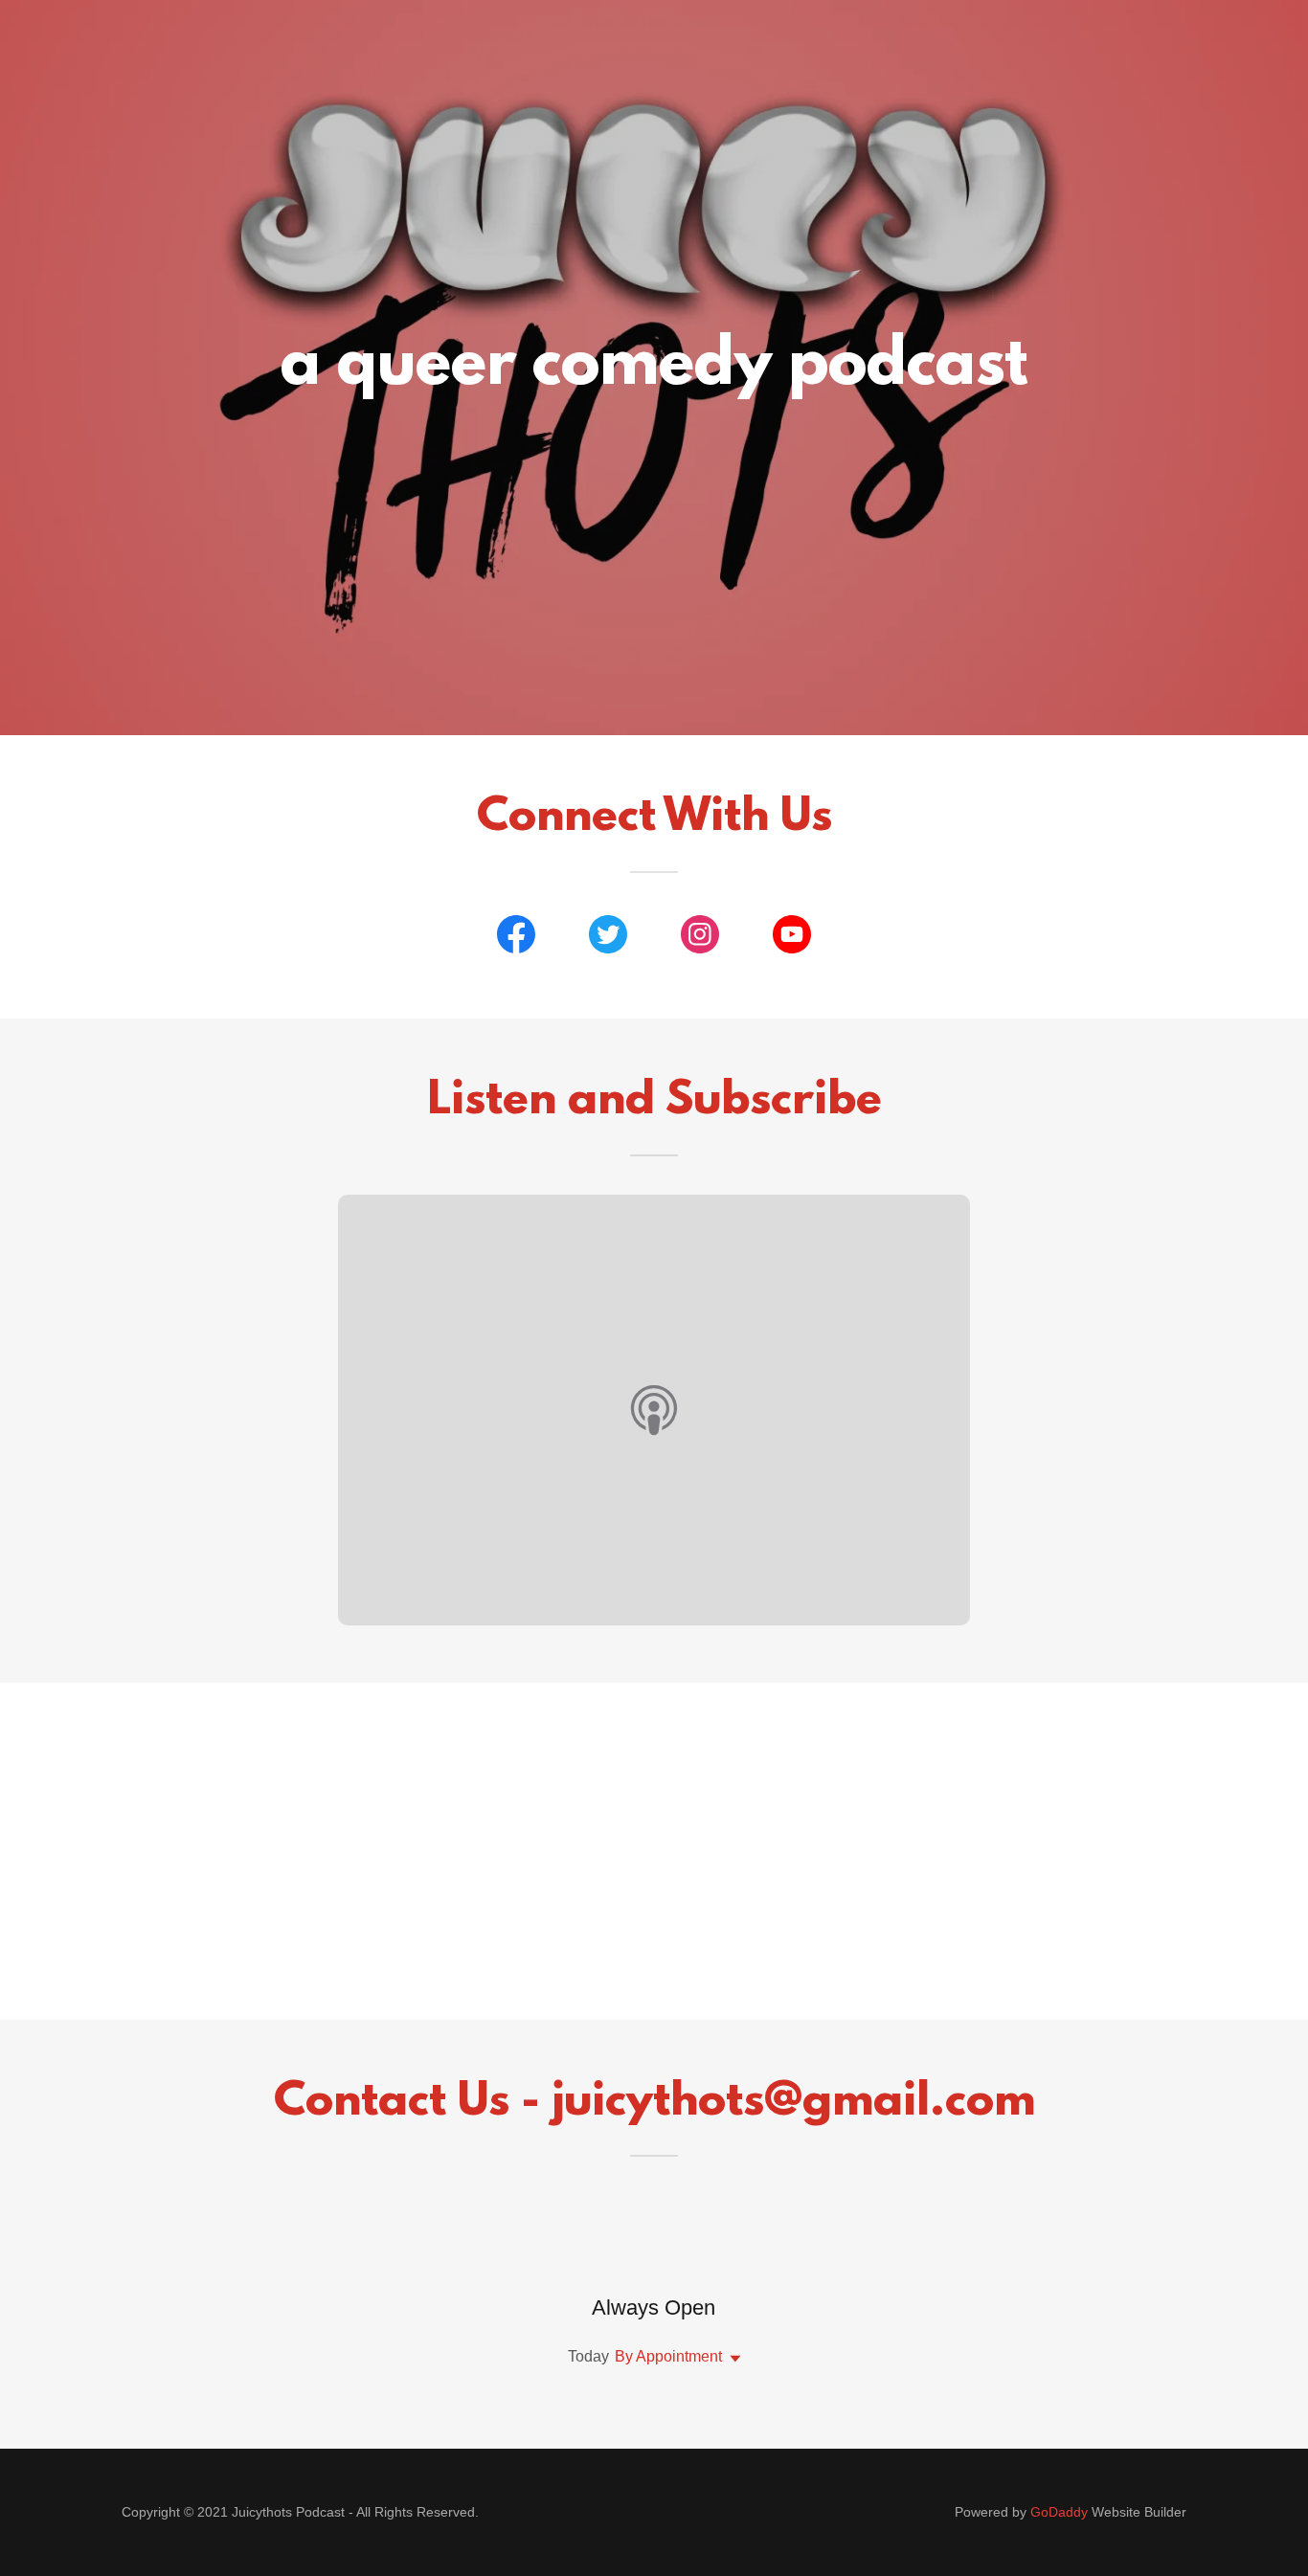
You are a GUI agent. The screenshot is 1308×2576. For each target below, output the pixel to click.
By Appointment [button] (668, 2356)
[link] (516, 938)
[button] (732, 2359)
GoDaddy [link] (1059, 2512)
